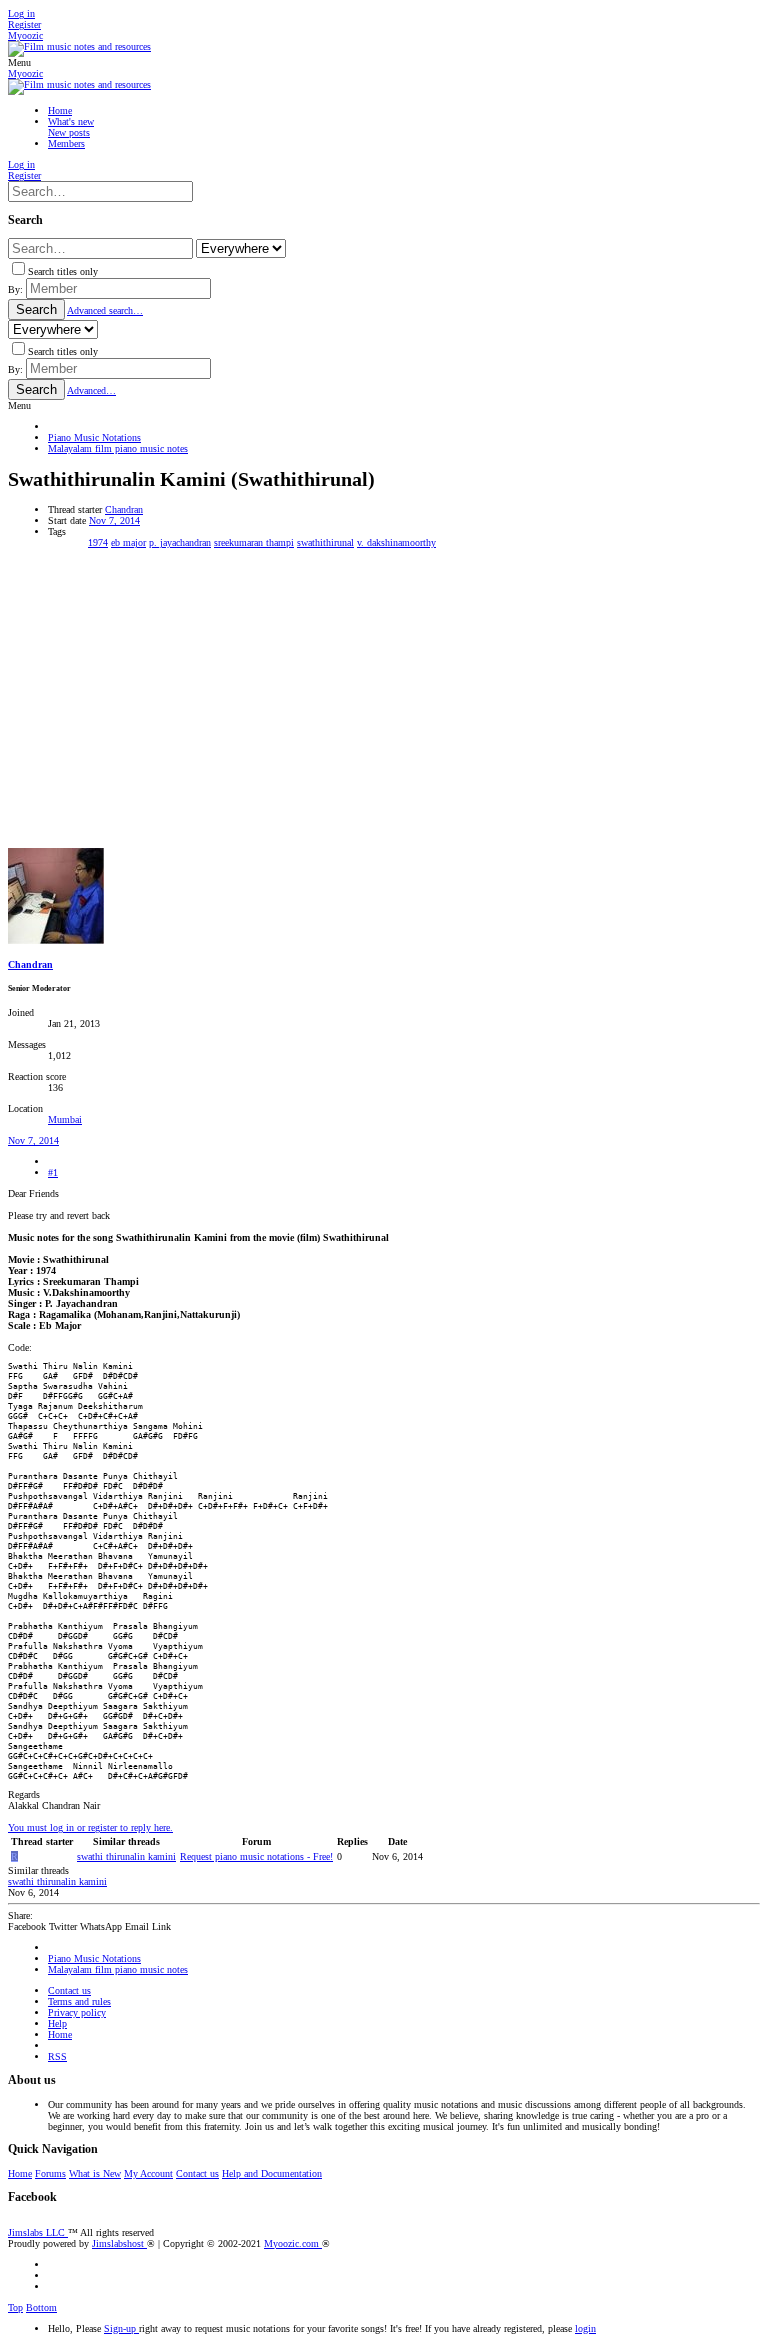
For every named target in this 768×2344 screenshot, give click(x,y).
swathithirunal (325, 542)
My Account (148, 2173)
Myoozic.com (293, 2243)
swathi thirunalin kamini (126, 1856)
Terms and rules (79, 2001)
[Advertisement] (384, 698)
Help (57, 2023)
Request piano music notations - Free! (256, 1856)
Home (60, 2034)
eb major (128, 542)
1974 (98, 542)
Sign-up (121, 2328)
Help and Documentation (272, 2173)
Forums (50, 2173)
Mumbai (65, 1119)
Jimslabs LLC (38, 2232)
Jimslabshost (119, 2243)
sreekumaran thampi (254, 542)
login (585, 2328)
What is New (95, 2173)
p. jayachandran (180, 542)
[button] (19, 62)
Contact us (69, 1990)
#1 (53, 1172)
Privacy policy (77, 2012)
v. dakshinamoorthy (396, 542)
